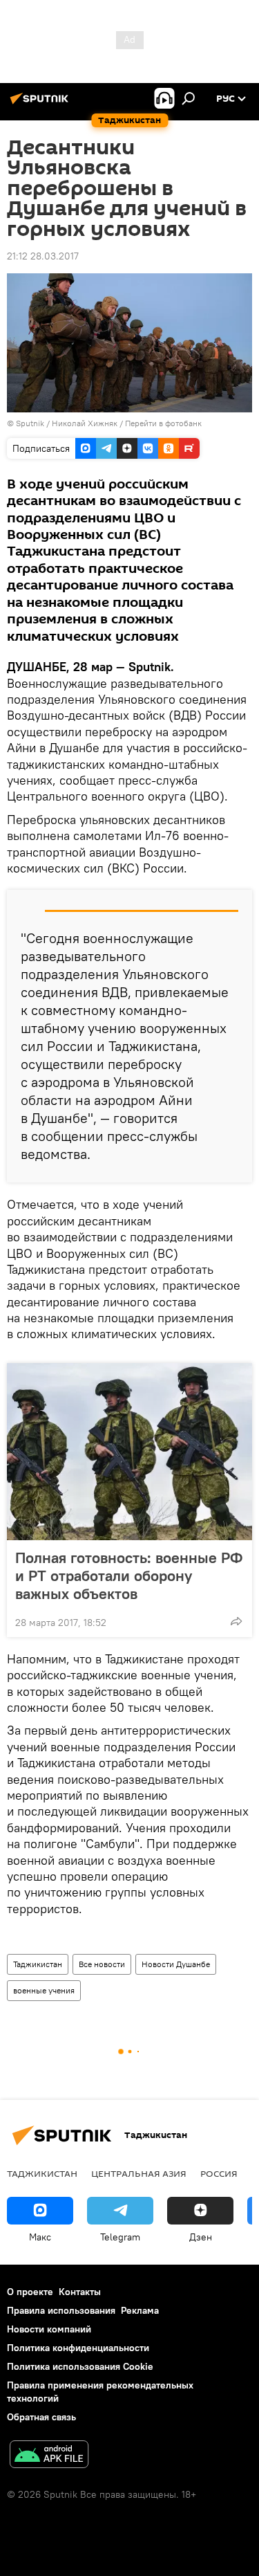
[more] (236, 1621)
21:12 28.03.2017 (43, 256)
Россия (219, 2173)
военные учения (44, 1990)
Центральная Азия (139, 2173)
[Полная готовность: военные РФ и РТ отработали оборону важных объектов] (129, 1452)
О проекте (30, 2292)
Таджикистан (38, 1964)
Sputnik (31, 423)
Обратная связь (41, 2417)
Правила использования (61, 2310)
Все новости (102, 1964)
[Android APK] (49, 2456)
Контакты (80, 2292)
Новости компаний (49, 2329)
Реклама (140, 2310)
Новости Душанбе (176, 1964)
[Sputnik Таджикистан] (41, 104)
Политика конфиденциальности (78, 2348)
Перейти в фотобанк (163, 423)
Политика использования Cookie (80, 2366)
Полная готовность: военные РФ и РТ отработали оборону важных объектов (129, 1575)
